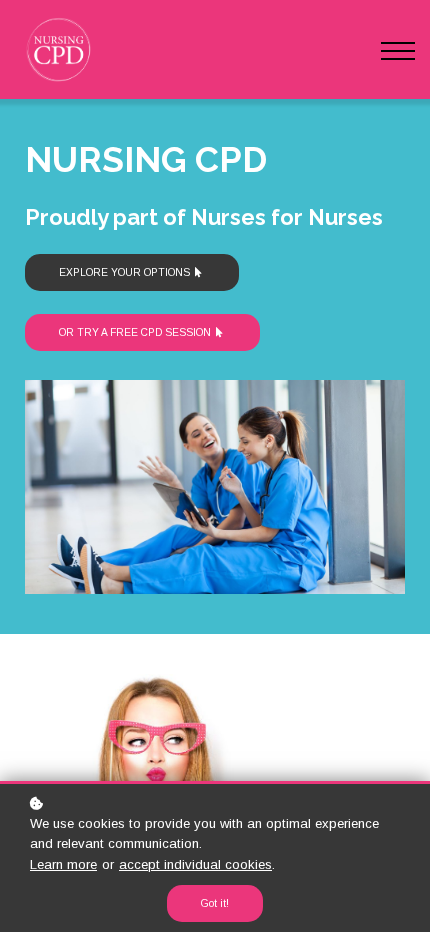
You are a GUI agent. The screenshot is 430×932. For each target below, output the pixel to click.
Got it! (215, 903)
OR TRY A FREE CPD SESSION (135, 332)
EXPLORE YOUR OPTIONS (124, 272)
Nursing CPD (146, 159)
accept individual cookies (195, 864)
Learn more (63, 864)
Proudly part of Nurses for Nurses (206, 217)
